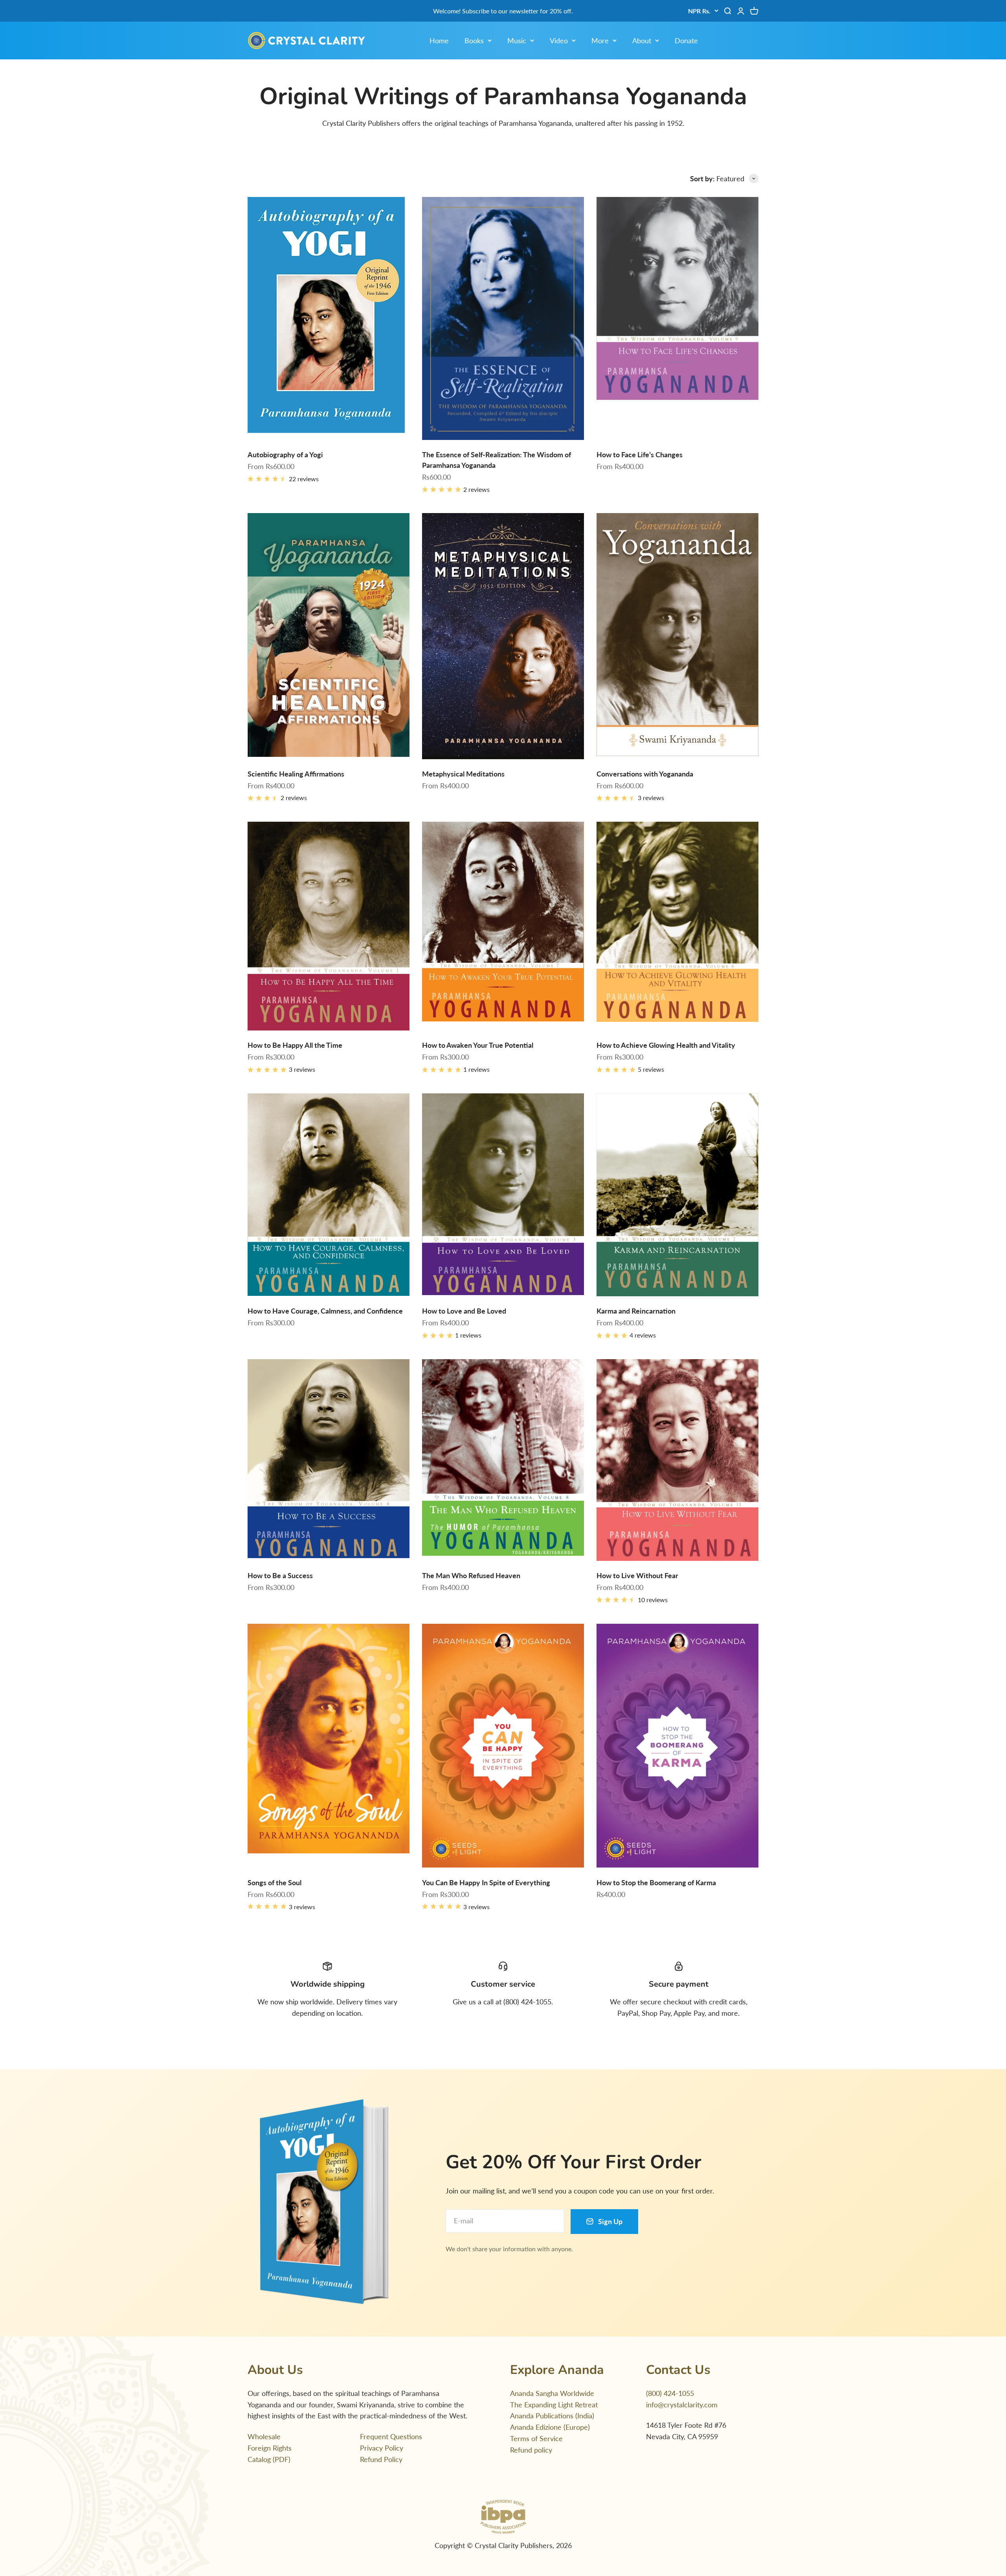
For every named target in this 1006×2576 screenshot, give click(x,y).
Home (439, 40)
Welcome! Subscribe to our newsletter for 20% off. (503, 11)
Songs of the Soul (274, 1882)
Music (517, 40)
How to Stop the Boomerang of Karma (656, 1882)
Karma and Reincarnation (636, 1311)
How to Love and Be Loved (464, 1311)
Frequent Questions (391, 2436)
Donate (686, 40)
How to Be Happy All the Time (295, 1045)
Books (474, 40)
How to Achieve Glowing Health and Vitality (666, 1045)
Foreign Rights (270, 2448)
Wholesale (264, 2436)
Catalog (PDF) (269, 2459)
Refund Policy (381, 2459)
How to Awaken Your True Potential (478, 1045)
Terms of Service (536, 2438)
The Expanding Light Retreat (554, 2405)
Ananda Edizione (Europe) (550, 2427)
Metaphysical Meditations (463, 774)
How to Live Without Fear (637, 1575)
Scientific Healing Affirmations (296, 774)
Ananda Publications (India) (552, 2416)
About (642, 40)
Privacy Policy (382, 2448)
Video (559, 40)
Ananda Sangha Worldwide (552, 2393)
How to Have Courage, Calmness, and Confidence (325, 1311)
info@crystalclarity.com (682, 2405)
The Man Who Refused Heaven (471, 1575)
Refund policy (531, 2450)
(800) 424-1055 (670, 2393)
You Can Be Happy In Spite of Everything (486, 1882)
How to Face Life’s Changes (640, 454)
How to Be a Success (280, 1575)
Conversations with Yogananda (645, 774)
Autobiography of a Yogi (285, 454)
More (600, 40)
